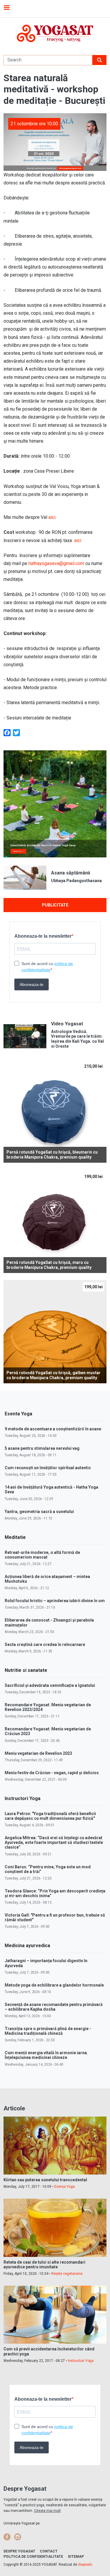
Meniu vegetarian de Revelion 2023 (38, 1753)
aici (52, 517)
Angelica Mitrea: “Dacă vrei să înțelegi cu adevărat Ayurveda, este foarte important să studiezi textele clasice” (54, 1842)
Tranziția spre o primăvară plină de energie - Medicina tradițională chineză (48, 2031)
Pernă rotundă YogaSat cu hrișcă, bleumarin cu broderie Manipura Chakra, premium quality (52, 1155)
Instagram (18, 2537)
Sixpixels (85, 2565)
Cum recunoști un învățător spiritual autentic (48, 1468)
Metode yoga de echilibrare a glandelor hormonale (54, 1985)
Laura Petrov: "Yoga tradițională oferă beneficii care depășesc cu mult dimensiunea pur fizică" (50, 1816)
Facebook (7, 2537)
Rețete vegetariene (67, 2274)
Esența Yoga (65, 2187)
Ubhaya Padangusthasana (76, 881)
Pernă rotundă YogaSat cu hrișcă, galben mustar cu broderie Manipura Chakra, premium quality (54, 1375)
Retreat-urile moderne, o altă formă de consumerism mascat (42, 1555)
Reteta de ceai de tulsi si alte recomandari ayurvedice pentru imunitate (44, 2265)
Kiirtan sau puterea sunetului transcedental (45, 2180)
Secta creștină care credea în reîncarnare (45, 1644)
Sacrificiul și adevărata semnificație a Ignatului (50, 1685)
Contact (49, 2551)
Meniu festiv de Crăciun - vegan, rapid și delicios (52, 1773)
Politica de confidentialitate (33, 2557)
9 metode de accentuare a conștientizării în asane (53, 1429)
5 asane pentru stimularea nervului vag (42, 1448)
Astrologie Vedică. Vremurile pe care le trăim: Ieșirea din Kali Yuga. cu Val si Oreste (77, 1039)
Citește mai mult (47, 2511)
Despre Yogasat (19, 2551)
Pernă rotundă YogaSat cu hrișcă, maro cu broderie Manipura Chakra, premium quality (49, 1265)
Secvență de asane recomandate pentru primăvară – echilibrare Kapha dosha (54, 2007)
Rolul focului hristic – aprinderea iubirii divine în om (55, 1601)
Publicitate (55, 905)
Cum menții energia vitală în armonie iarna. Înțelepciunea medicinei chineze (46, 2055)
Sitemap (76, 2557)
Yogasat (55, 33)
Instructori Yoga (81, 2361)
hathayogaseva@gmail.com (56, 563)
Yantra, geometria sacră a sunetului (39, 1512)
